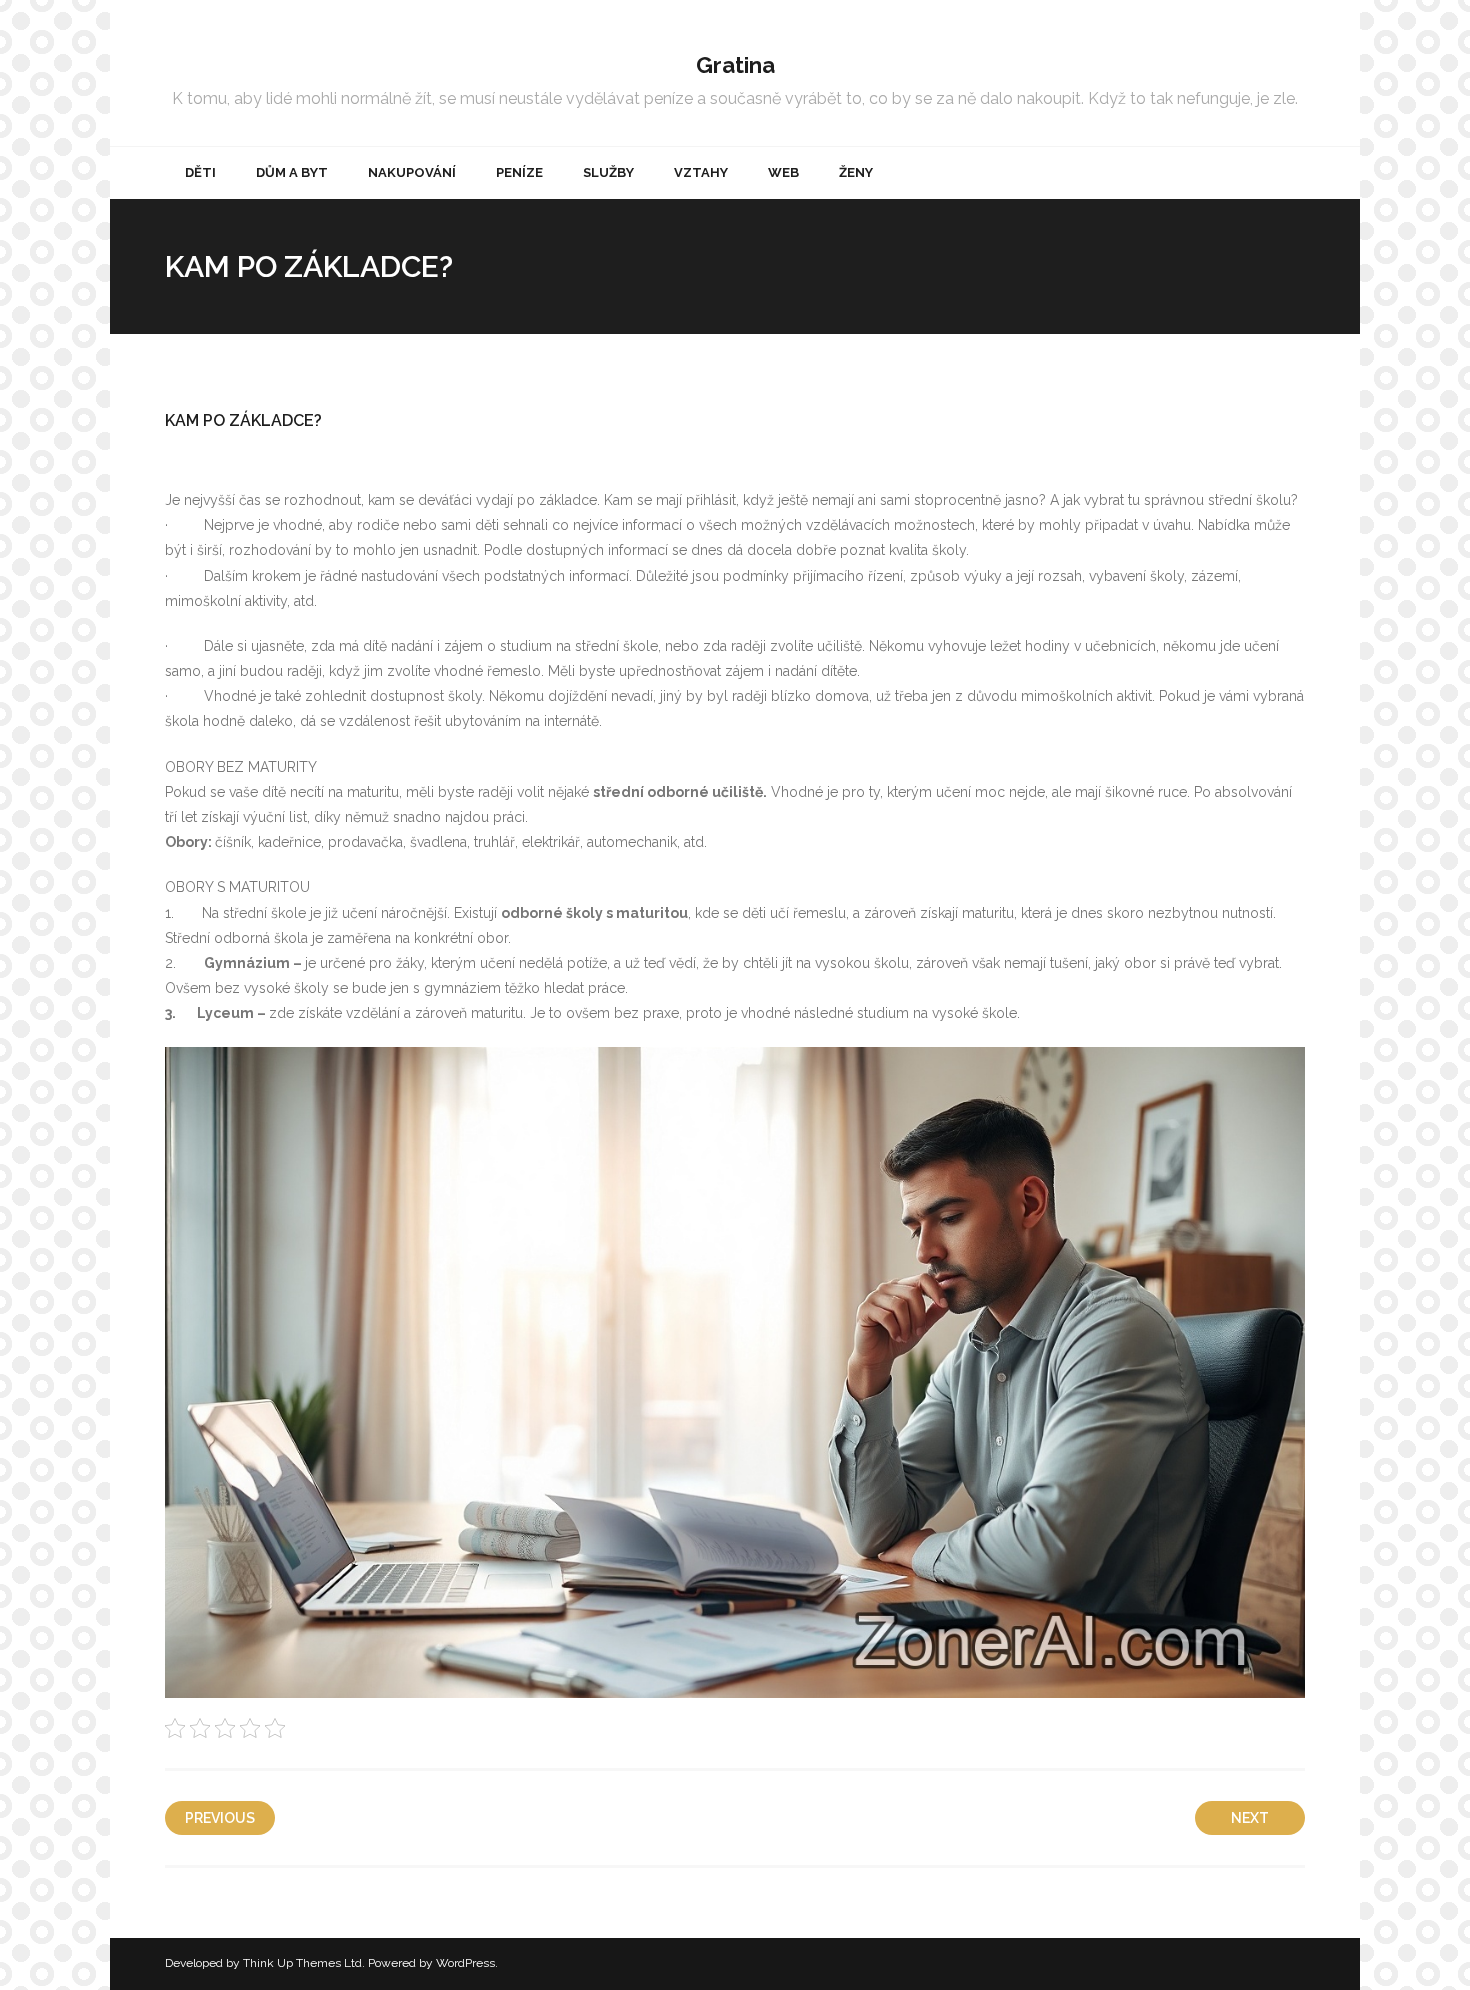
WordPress (465, 1963)
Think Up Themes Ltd (302, 1963)
